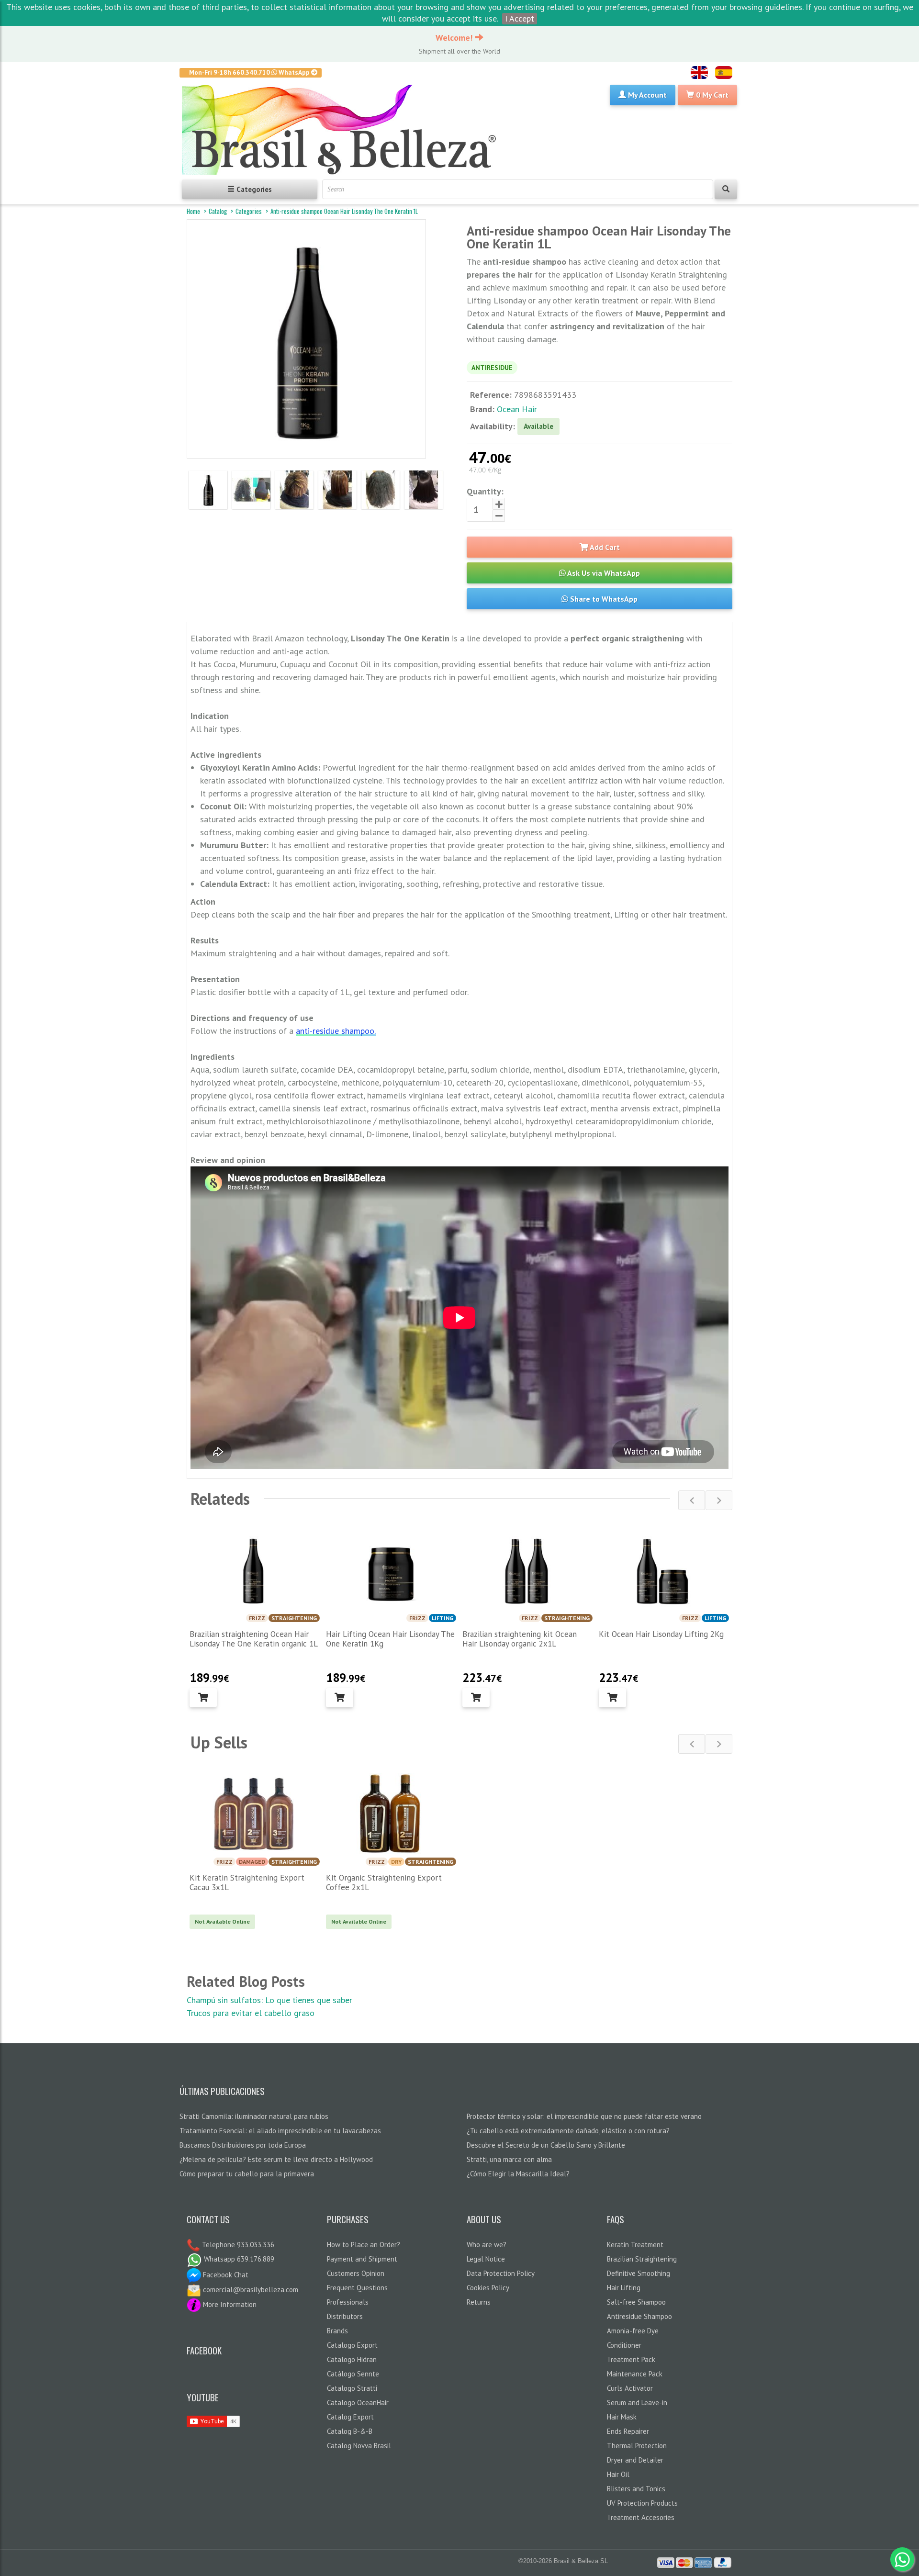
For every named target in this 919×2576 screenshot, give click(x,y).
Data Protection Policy (501, 2273)
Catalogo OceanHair (358, 2402)
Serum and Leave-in (637, 2402)
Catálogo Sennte (353, 2374)
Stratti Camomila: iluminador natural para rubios (254, 2116)
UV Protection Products (642, 2503)
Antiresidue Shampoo (639, 2316)
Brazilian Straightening (642, 2259)
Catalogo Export (352, 2345)
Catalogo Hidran (352, 2359)
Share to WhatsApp (603, 599)
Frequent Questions (357, 2288)
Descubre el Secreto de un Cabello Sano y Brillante (546, 2145)
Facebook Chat (225, 2275)
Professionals (348, 2302)
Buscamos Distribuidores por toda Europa (243, 2145)
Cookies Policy (488, 2288)
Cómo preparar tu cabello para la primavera (247, 2174)
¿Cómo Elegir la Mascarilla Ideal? (518, 2174)
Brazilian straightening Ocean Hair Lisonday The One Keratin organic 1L (254, 1639)
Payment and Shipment (362, 2259)
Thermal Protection (637, 2446)
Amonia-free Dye (633, 2331)
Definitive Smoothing (639, 2273)
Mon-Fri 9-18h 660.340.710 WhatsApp (250, 72)
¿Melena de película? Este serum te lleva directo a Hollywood (276, 2159)
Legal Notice (486, 2259)
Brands (337, 2331)
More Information (229, 2304)
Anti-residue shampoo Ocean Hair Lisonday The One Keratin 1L (344, 211)
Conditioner (624, 2345)
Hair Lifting (624, 2288)
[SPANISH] (724, 73)
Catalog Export (350, 2417)
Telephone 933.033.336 (237, 2245)
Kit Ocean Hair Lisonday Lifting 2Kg (661, 1634)
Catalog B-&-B (350, 2431)
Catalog (218, 211)
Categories (249, 211)
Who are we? (487, 2245)
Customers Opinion (356, 2273)
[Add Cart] (203, 1698)
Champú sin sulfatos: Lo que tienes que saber (269, 2000)
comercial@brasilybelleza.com (250, 2290)
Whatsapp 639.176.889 (238, 2259)
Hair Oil (618, 2474)
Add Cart (604, 547)
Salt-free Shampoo (636, 2302)
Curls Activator (630, 2388)
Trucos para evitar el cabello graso (251, 2013)
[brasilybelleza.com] (343, 130)
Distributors (345, 2316)
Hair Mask (622, 2417)
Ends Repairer (628, 2431)
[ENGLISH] (699, 73)
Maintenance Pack (635, 2374)
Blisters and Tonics (636, 2489)
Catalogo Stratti (352, 2388)
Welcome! (455, 38)
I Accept (520, 18)
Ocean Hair (517, 409)
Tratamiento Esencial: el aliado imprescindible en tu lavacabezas (280, 2131)
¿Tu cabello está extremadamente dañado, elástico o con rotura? (568, 2131)
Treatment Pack (631, 2359)
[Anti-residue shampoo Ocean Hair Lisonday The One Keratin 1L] (208, 490)
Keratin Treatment (635, 2245)
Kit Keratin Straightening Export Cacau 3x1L (247, 1882)
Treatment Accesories (641, 2517)
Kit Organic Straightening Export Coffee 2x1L (384, 1882)
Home (193, 211)
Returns (479, 2302)
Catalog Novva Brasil (359, 2446)
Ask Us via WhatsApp (603, 573)
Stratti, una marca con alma (509, 2159)
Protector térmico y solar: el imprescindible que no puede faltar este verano (584, 2116)
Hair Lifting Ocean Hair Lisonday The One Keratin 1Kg (390, 1639)
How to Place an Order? (364, 2245)
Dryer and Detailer (635, 2460)
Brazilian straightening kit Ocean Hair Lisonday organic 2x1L (520, 1639)
